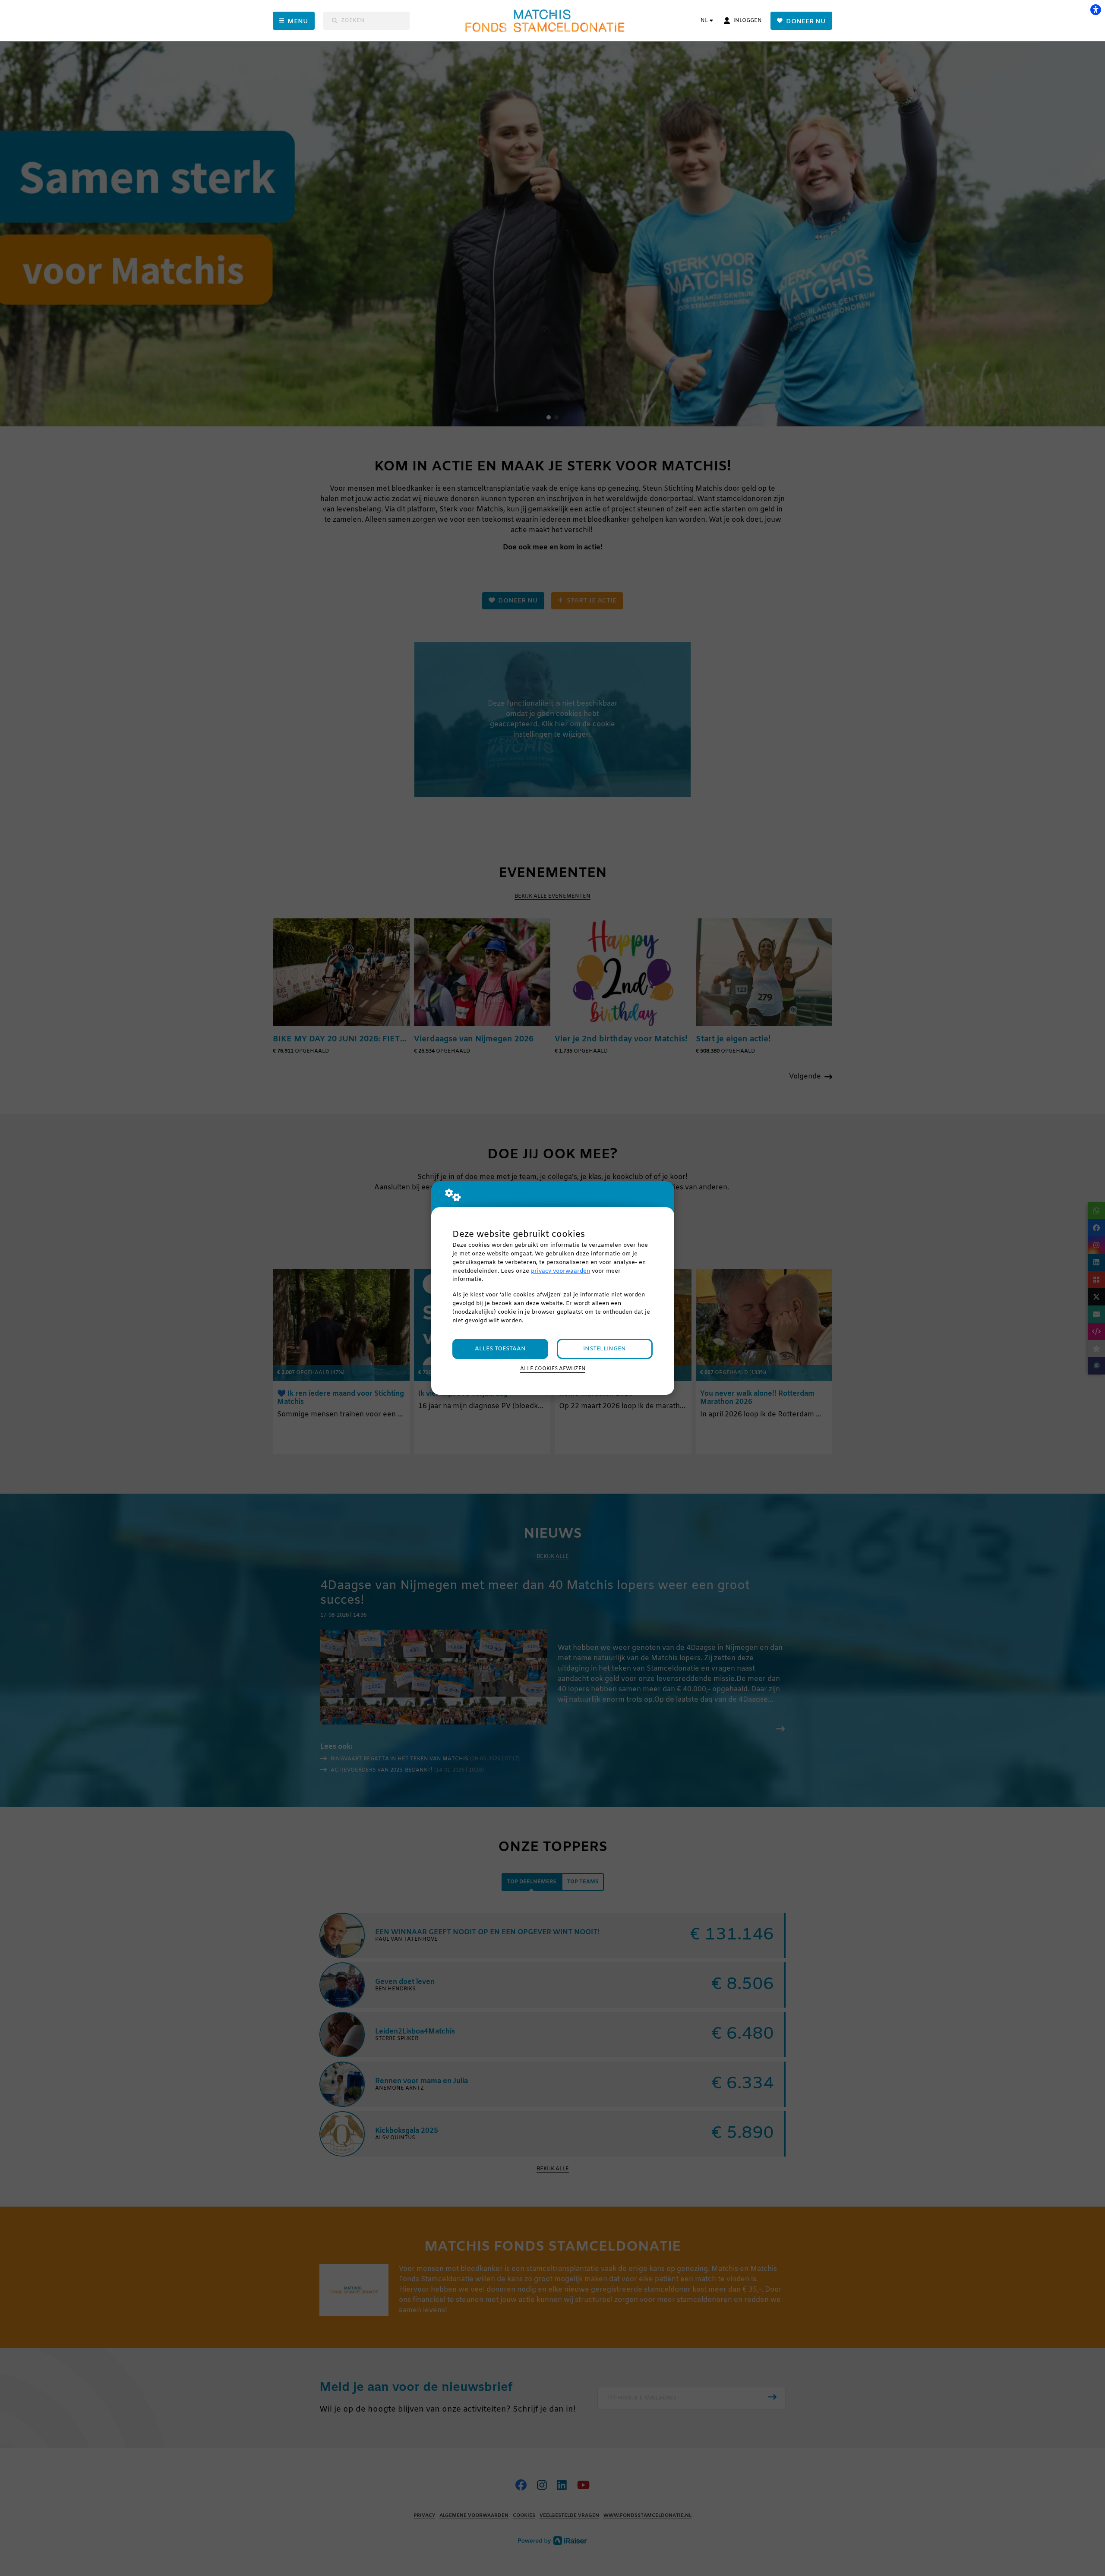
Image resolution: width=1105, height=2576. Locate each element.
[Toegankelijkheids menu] (1096, 9)
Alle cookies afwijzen (553, 1369)
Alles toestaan (500, 1349)
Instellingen (605, 1349)
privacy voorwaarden (560, 1271)
